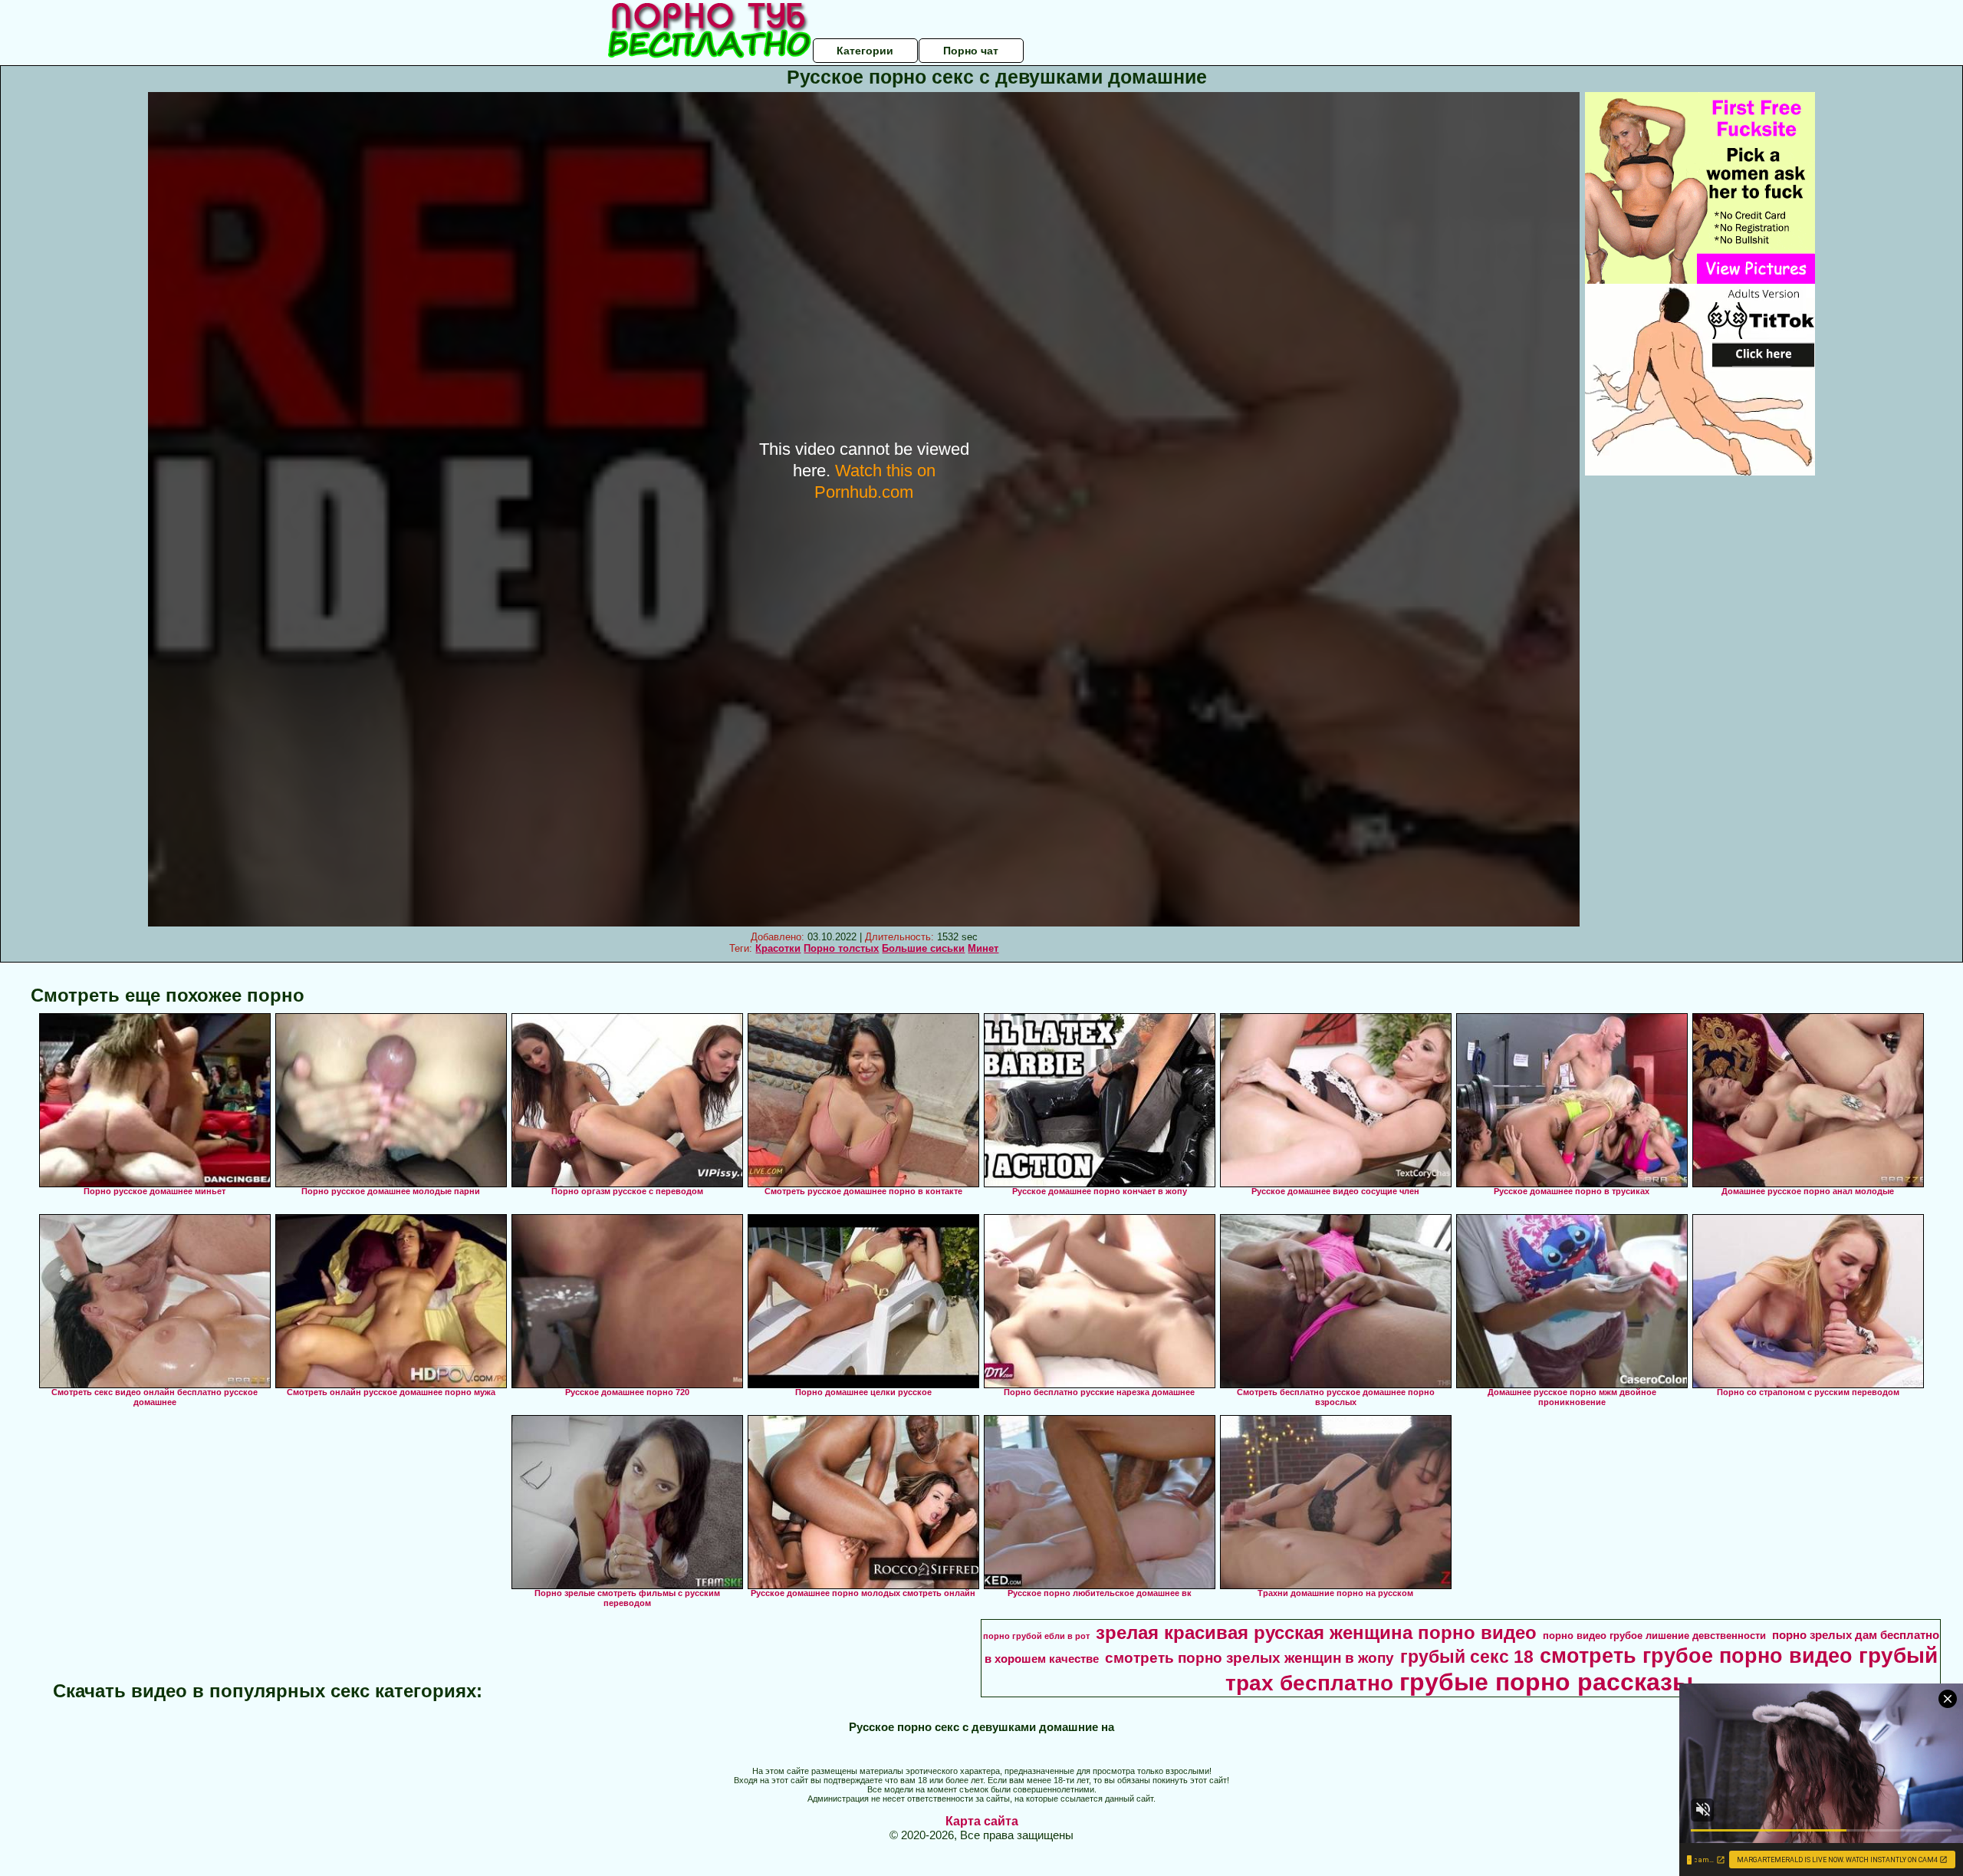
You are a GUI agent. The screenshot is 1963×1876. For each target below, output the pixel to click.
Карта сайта (982, 1821)
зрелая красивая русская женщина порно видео (1316, 1632)
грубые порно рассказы (1546, 1682)
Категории (865, 51)
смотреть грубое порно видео (1696, 1656)
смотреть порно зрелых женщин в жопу (1249, 1658)
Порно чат (971, 51)
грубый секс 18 (1467, 1657)
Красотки (778, 948)
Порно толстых (841, 948)
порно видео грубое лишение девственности (1654, 1636)
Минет (983, 948)
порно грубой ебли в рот (1036, 1636)
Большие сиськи (923, 948)
